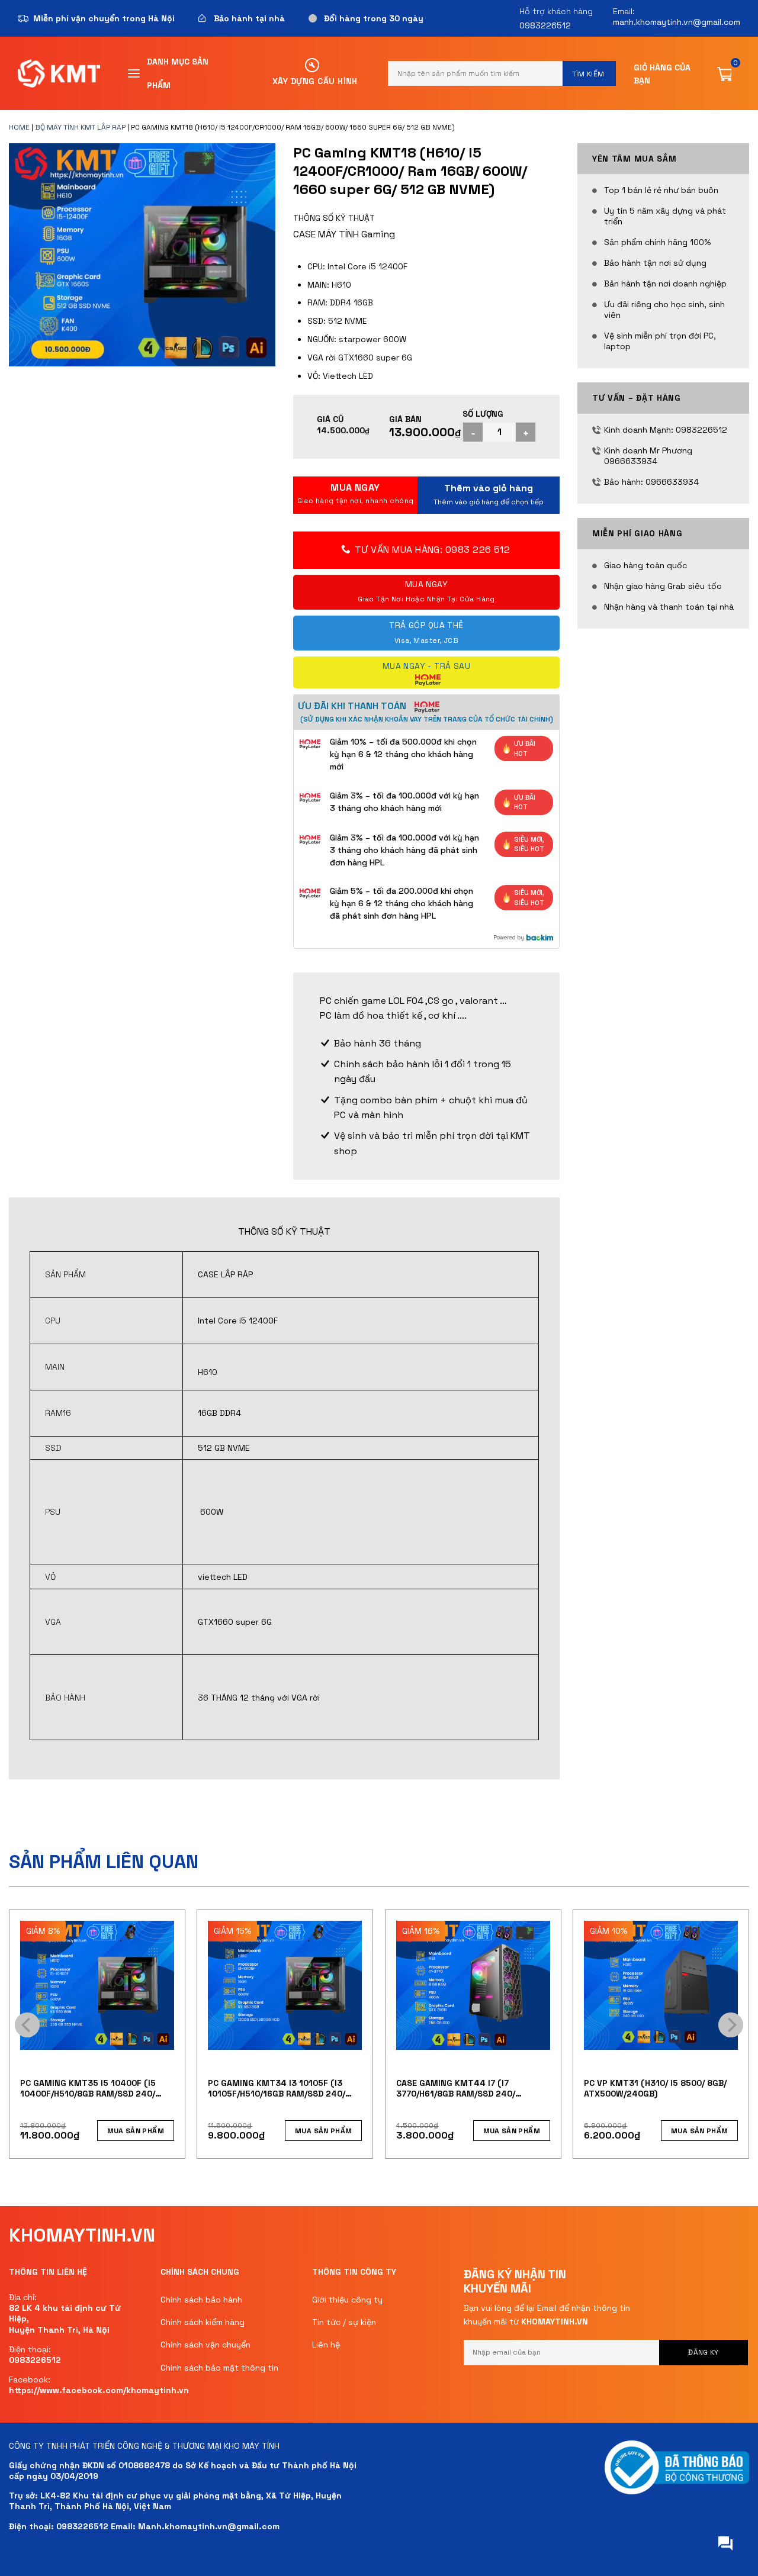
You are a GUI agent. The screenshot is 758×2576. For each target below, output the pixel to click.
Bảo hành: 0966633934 (651, 482)
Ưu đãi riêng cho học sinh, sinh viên (664, 310)
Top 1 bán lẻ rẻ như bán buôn (661, 190)
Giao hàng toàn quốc (645, 565)
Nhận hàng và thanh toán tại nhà (669, 607)
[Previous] (27, 2025)
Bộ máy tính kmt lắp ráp (80, 127)
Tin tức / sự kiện (344, 2322)
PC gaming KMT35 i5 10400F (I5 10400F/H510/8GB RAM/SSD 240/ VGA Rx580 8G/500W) (88, 2088)
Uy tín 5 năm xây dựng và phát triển (665, 216)
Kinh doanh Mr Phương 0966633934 (648, 456)
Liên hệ (326, 2345)
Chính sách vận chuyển (205, 2345)
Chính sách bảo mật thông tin (219, 2368)
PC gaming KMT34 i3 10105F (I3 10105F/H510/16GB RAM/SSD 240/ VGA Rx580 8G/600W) (277, 2088)
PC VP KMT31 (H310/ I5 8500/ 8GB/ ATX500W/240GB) (655, 2088)
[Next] (731, 2025)
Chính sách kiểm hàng (203, 2322)
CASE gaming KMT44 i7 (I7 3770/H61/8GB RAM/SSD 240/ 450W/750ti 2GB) (456, 2088)
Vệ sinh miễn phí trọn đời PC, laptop (660, 341)
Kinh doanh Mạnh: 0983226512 (666, 430)
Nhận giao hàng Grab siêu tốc (663, 586)
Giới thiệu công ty (347, 2300)
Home (19, 127)
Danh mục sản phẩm (178, 73)
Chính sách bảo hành (201, 2300)
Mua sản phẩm (489, 495)
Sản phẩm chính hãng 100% (657, 242)
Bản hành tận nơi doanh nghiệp (665, 284)
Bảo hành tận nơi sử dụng (655, 263)
